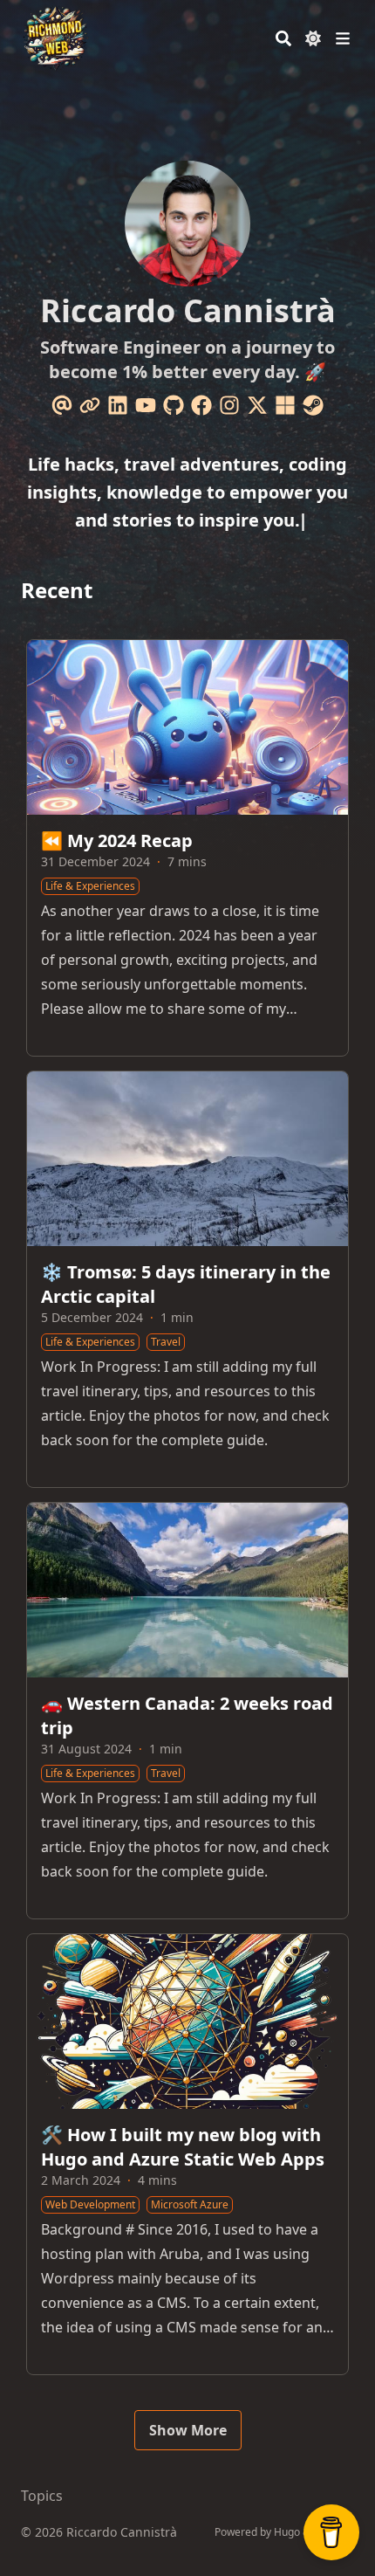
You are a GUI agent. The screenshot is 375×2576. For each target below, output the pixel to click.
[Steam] (313, 405)
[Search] (283, 38)
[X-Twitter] (257, 405)
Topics (42, 2496)
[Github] (174, 405)
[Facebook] (201, 405)
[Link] (90, 405)
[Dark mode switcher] (313, 38)
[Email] (62, 405)
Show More (188, 2430)
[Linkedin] (118, 405)
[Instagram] (229, 405)
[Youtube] (146, 405)
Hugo (287, 2532)
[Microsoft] (285, 405)
